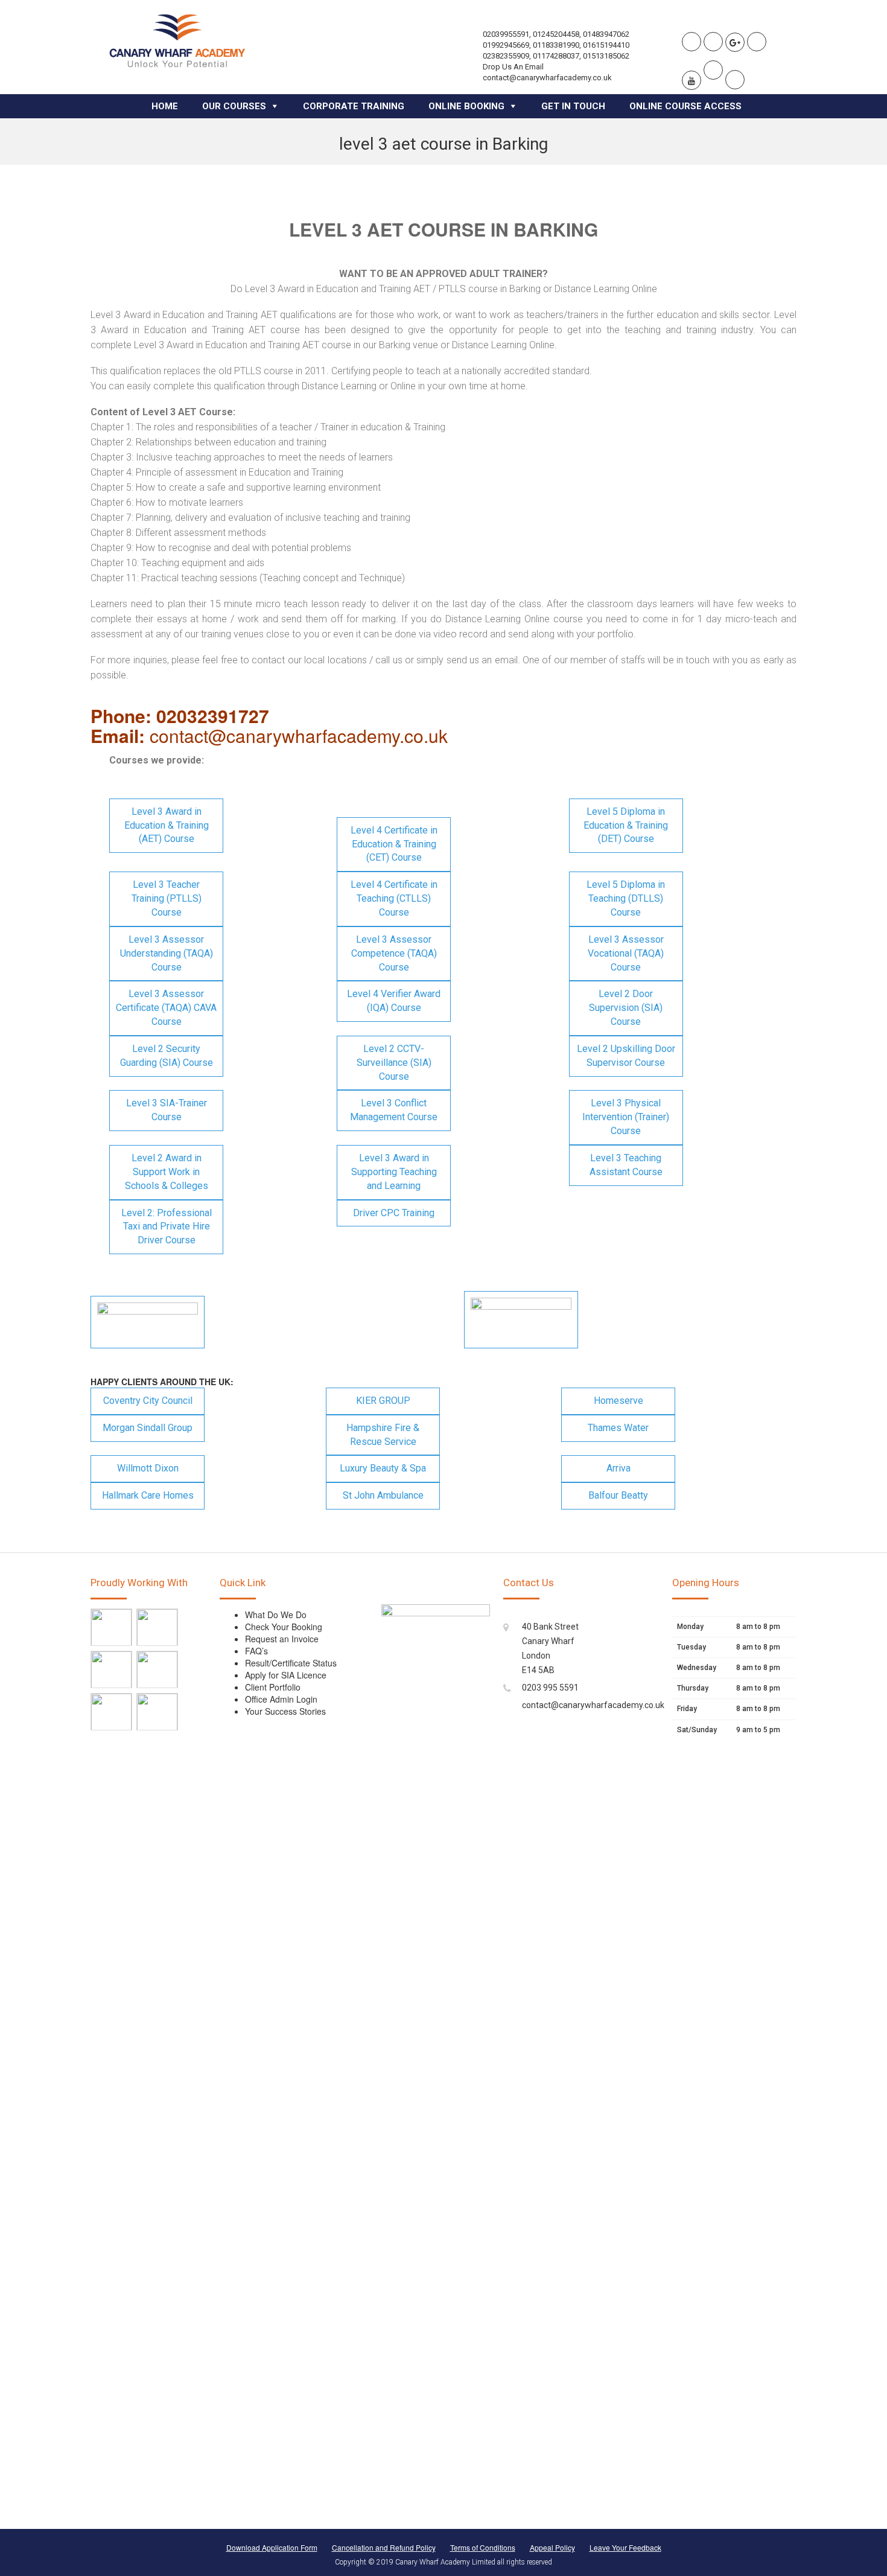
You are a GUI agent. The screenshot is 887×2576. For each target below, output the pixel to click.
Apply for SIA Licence (286, 1675)
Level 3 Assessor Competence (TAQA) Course (394, 953)
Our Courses (234, 106)
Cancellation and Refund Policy (384, 2547)
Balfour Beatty (618, 1495)
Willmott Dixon (148, 1468)
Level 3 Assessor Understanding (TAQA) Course (167, 953)
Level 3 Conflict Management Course (394, 1110)
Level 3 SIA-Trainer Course (167, 1110)
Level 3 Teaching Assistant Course (626, 1165)
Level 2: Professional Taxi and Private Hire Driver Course (167, 1227)
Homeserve (618, 1401)
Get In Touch (573, 106)
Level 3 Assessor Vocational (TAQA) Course (626, 953)
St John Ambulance (383, 1495)
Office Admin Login (281, 1699)
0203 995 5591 (550, 1688)
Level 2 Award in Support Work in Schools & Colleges (167, 1172)
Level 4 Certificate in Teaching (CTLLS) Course (394, 898)
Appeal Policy (552, 2547)
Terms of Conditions (483, 2547)
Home (165, 106)
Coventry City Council (148, 1401)
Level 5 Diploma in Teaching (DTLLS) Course (626, 898)
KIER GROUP (383, 1401)
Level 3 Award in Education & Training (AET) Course (167, 825)
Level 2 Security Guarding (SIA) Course (167, 1056)
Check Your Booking (284, 1627)
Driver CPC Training (394, 1213)
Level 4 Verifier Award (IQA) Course (394, 1001)
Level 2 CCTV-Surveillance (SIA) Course (394, 1063)
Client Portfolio (273, 1687)
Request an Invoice (282, 1639)
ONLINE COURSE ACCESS (685, 106)
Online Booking (466, 106)
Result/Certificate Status (291, 1663)
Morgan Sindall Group (148, 1428)
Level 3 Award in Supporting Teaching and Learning (394, 1172)
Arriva (618, 1468)
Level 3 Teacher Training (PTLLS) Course (167, 898)
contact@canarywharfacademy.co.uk (593, 1705)
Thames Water (618, 1428)
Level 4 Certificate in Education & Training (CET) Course (394, 844)
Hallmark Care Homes (148, 1495)
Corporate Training (354, 106)
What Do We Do (276, 1615)
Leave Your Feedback (625, 2547)
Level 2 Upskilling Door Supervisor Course (626, 1056)
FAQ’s (256, 1651)
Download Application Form (272, 2547)
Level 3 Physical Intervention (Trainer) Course (626, 1117)
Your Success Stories (285, 1711)
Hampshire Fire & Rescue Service (383, 1435)
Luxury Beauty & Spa (383, 1468)
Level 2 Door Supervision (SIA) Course (626, 1008)
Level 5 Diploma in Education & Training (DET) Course (626, 825)
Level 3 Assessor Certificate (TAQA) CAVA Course (166, 1008)
